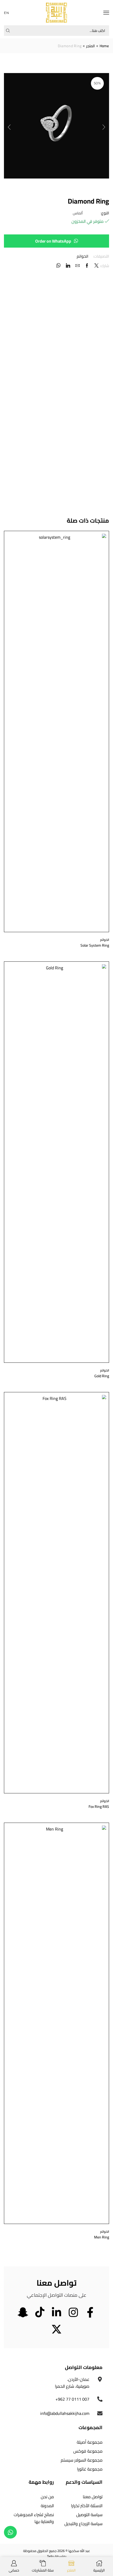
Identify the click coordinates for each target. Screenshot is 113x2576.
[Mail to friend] (78, 266)
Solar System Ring (95, 945)
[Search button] (8, 31)
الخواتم (83, 256)
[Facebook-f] (90, 2312)
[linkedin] (68, 266)
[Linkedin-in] (56, 2312)
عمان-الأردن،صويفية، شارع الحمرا (72, 2383)
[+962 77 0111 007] (100, 2399)
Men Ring (102, 2237)
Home (104, 46)
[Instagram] (73, 2312)
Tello (50, 2556)
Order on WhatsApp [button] (53, 241)
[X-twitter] (56, 2329)
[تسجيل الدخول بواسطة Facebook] (87, 266)
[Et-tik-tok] (40, 2312)
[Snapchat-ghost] (23, 2312)
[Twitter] (96, 266)
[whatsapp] (59, 266)
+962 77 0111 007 (72, 2399)
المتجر (91, 46)
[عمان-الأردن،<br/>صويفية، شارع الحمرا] (100, 2379)
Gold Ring (102, 1376)
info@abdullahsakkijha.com (65, 2413)
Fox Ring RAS (99, 1807)
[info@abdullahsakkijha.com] (100, 2413)
